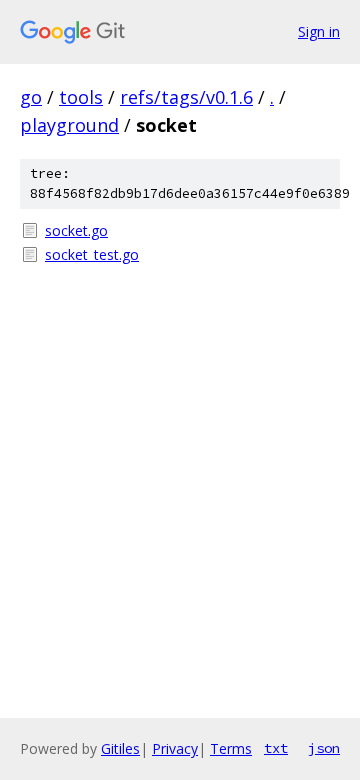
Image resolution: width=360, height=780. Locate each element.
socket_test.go (92, 254)
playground (69, 125)
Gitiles (120, 748)
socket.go (76, 230)
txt (276, 748)
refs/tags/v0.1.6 (186, 97)
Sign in (319, 31)
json (324, 748)
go (31, 97)
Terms (231, 748)
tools (81, 97)
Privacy (175, 748)
